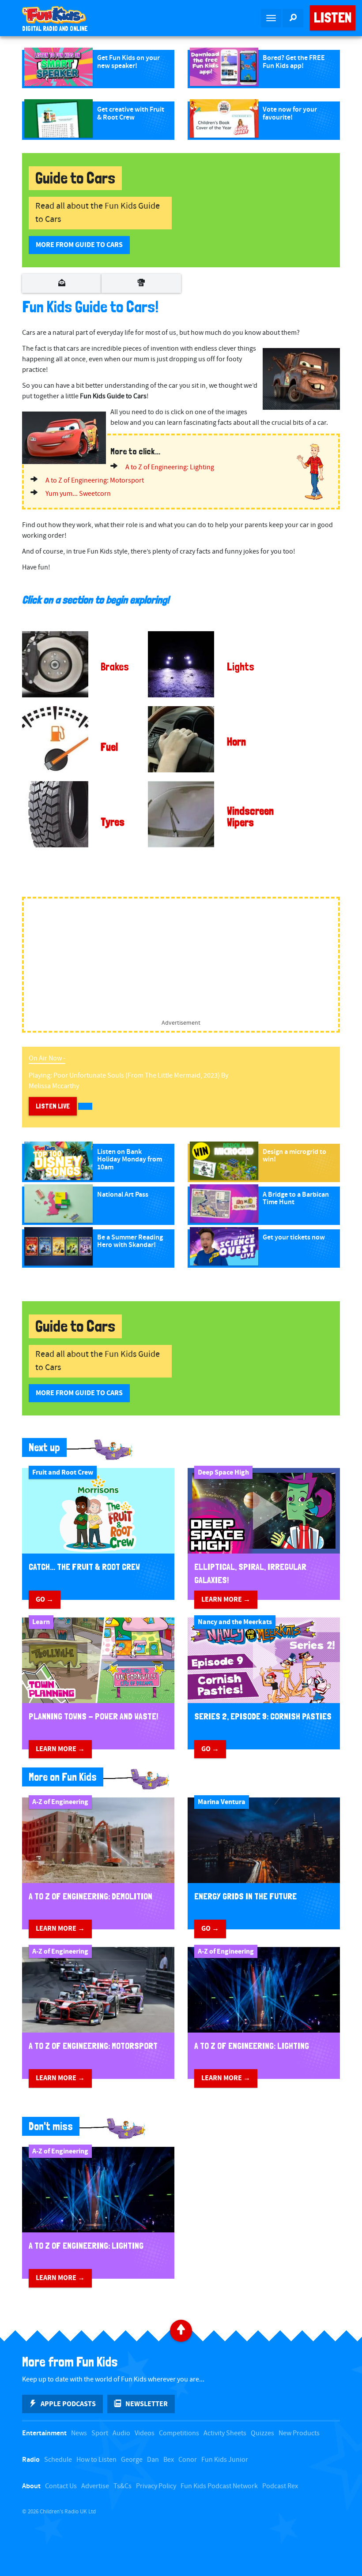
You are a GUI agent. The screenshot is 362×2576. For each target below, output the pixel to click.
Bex (169, 2460)
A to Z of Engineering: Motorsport (95, 481)
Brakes (115, 667)
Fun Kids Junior (225, 2460)
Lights (241, 667)
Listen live (53, 1106)
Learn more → (226, 1599)
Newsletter (147, 2404)
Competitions (179, 2433)
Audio (121, 2433)
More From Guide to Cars (79, 245)
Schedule (58, 2460)
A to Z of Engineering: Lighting (170, 467)
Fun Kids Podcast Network (219, 2486)
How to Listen (96, 2460)
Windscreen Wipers (250, 817)
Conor (188, 2460)
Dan (153, 2460)
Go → (45, 1599)
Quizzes (262, 2433)
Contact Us (61, 2486)
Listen (333, 18)
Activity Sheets (225, 2433)
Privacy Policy (156, 2486)
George (132, 2460)
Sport (100, 2433)
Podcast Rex (280, 2486)
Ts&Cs (123, 2486)
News (79, 2433)
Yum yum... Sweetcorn (78, 494)
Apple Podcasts (68, 2404)
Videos (145, 2433)
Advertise (95, 2486)
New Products (299, 2433)
